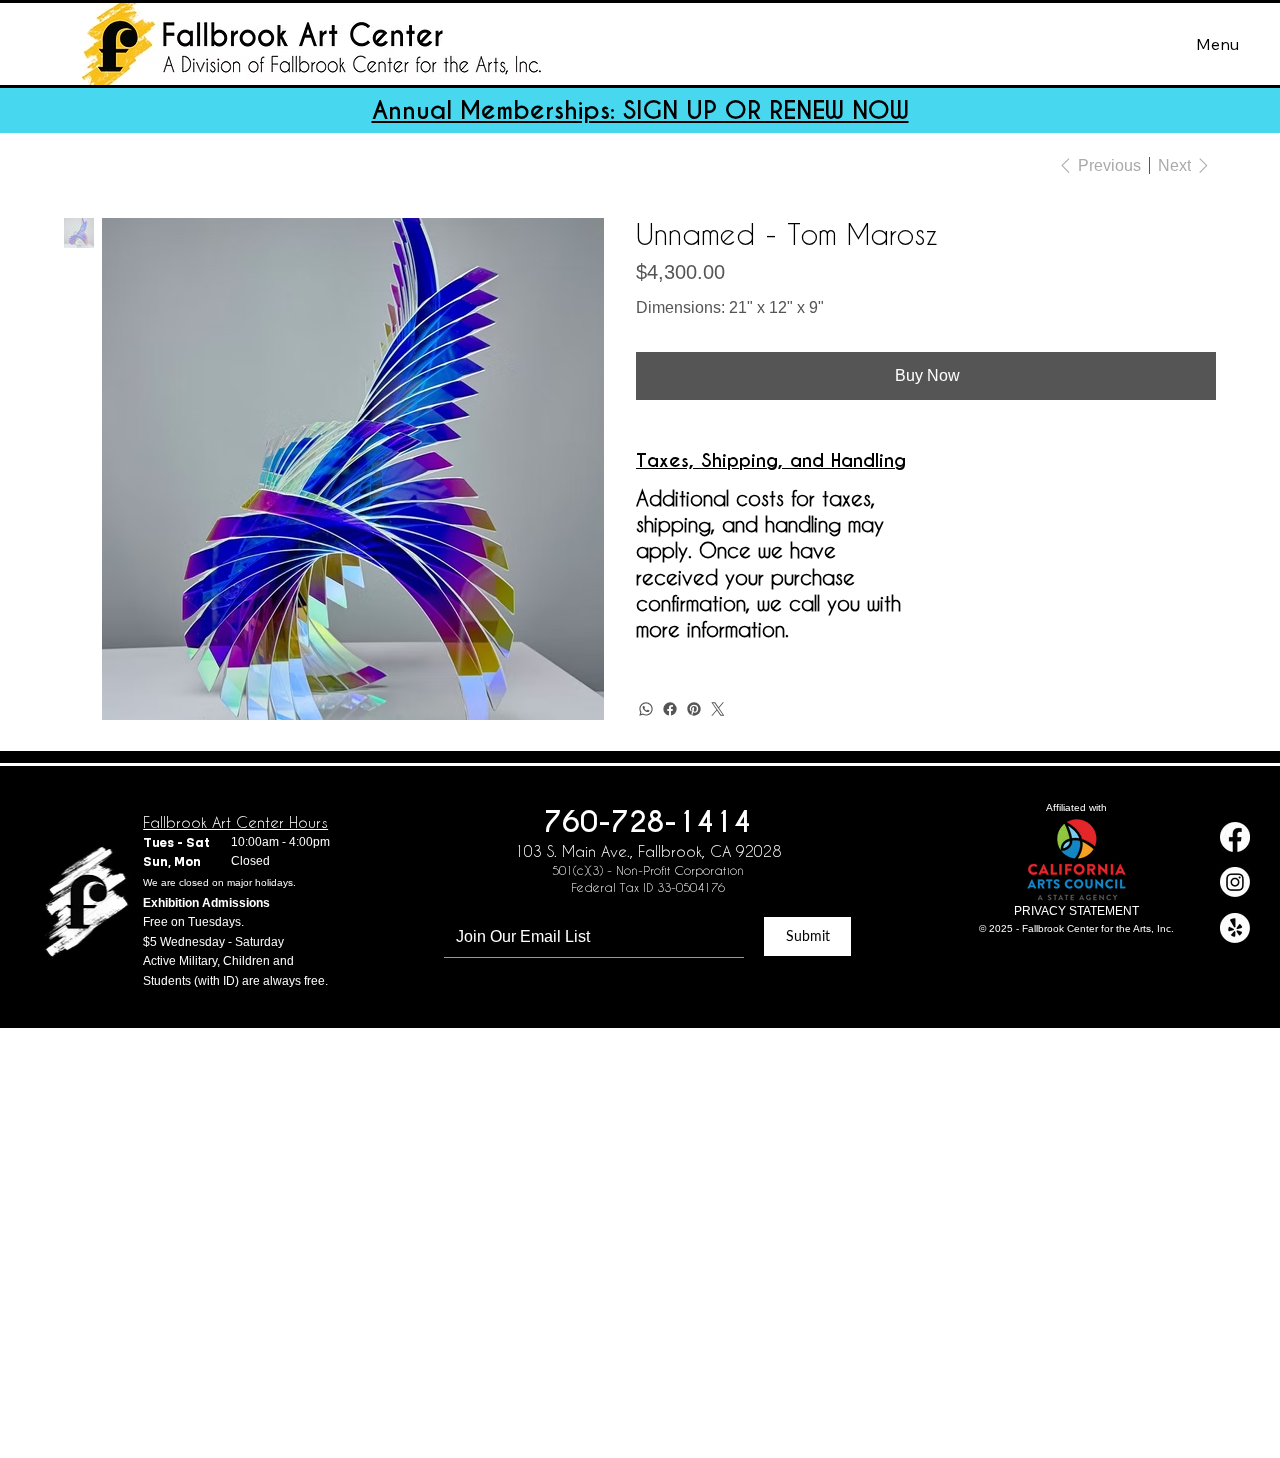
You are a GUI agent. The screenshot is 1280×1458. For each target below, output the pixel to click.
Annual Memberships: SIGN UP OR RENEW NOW (640, 110)
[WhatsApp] (646, 709)
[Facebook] (670, 709)
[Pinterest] (694, 709)
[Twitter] (718, 709)
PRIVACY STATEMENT (1076, 911)
